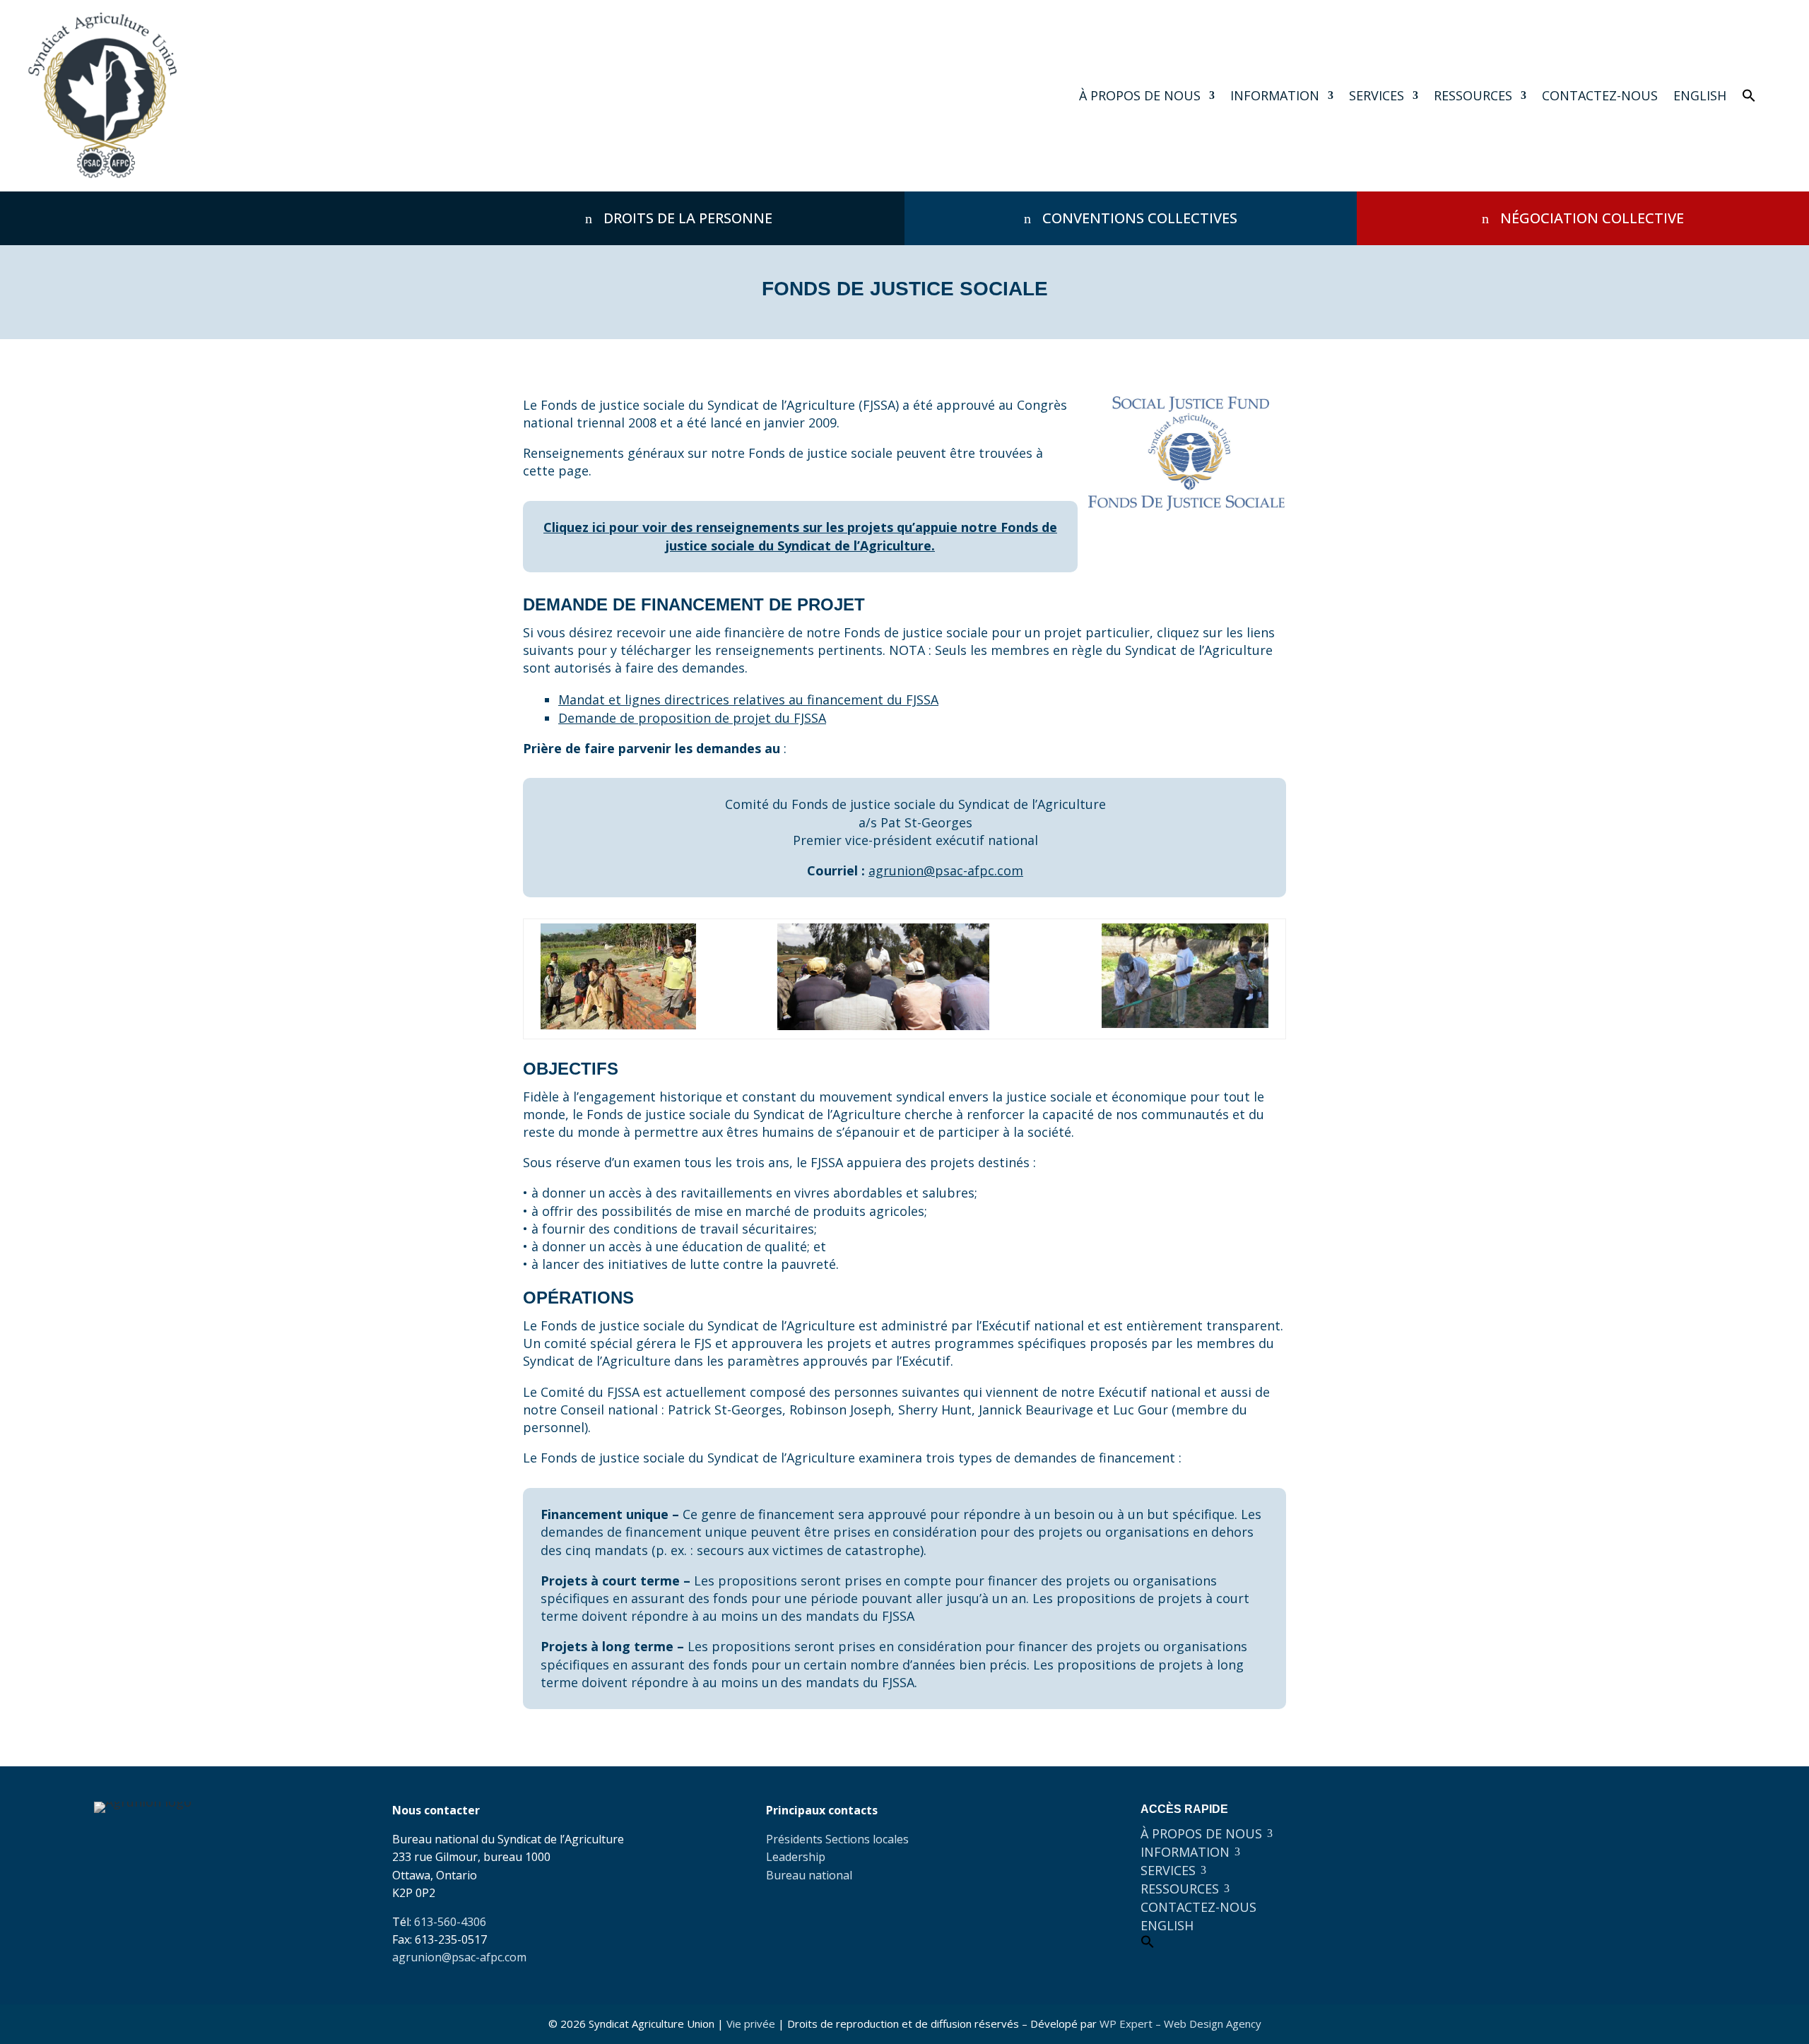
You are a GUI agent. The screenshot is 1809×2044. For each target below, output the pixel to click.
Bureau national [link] (809, 1875)
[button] (1527, 1814)
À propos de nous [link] (1140, 95)
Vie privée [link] (751, 2024)
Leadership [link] (796, 1857)
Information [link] (1275, 95)
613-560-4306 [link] (450, 1922)
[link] (103, 96)
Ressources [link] (1473, 95)
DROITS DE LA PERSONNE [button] (688, 218)
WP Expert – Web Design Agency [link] (1180, 2024)
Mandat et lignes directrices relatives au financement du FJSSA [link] (748, 699)
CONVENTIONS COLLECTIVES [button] (1140, 218)
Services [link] (1377, 95)
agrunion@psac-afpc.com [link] (946, 870)
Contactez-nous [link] (1600, 95)
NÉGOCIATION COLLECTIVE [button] (1592, 218)
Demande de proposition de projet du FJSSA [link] (692, 718)
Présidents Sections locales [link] (837, 1839)
